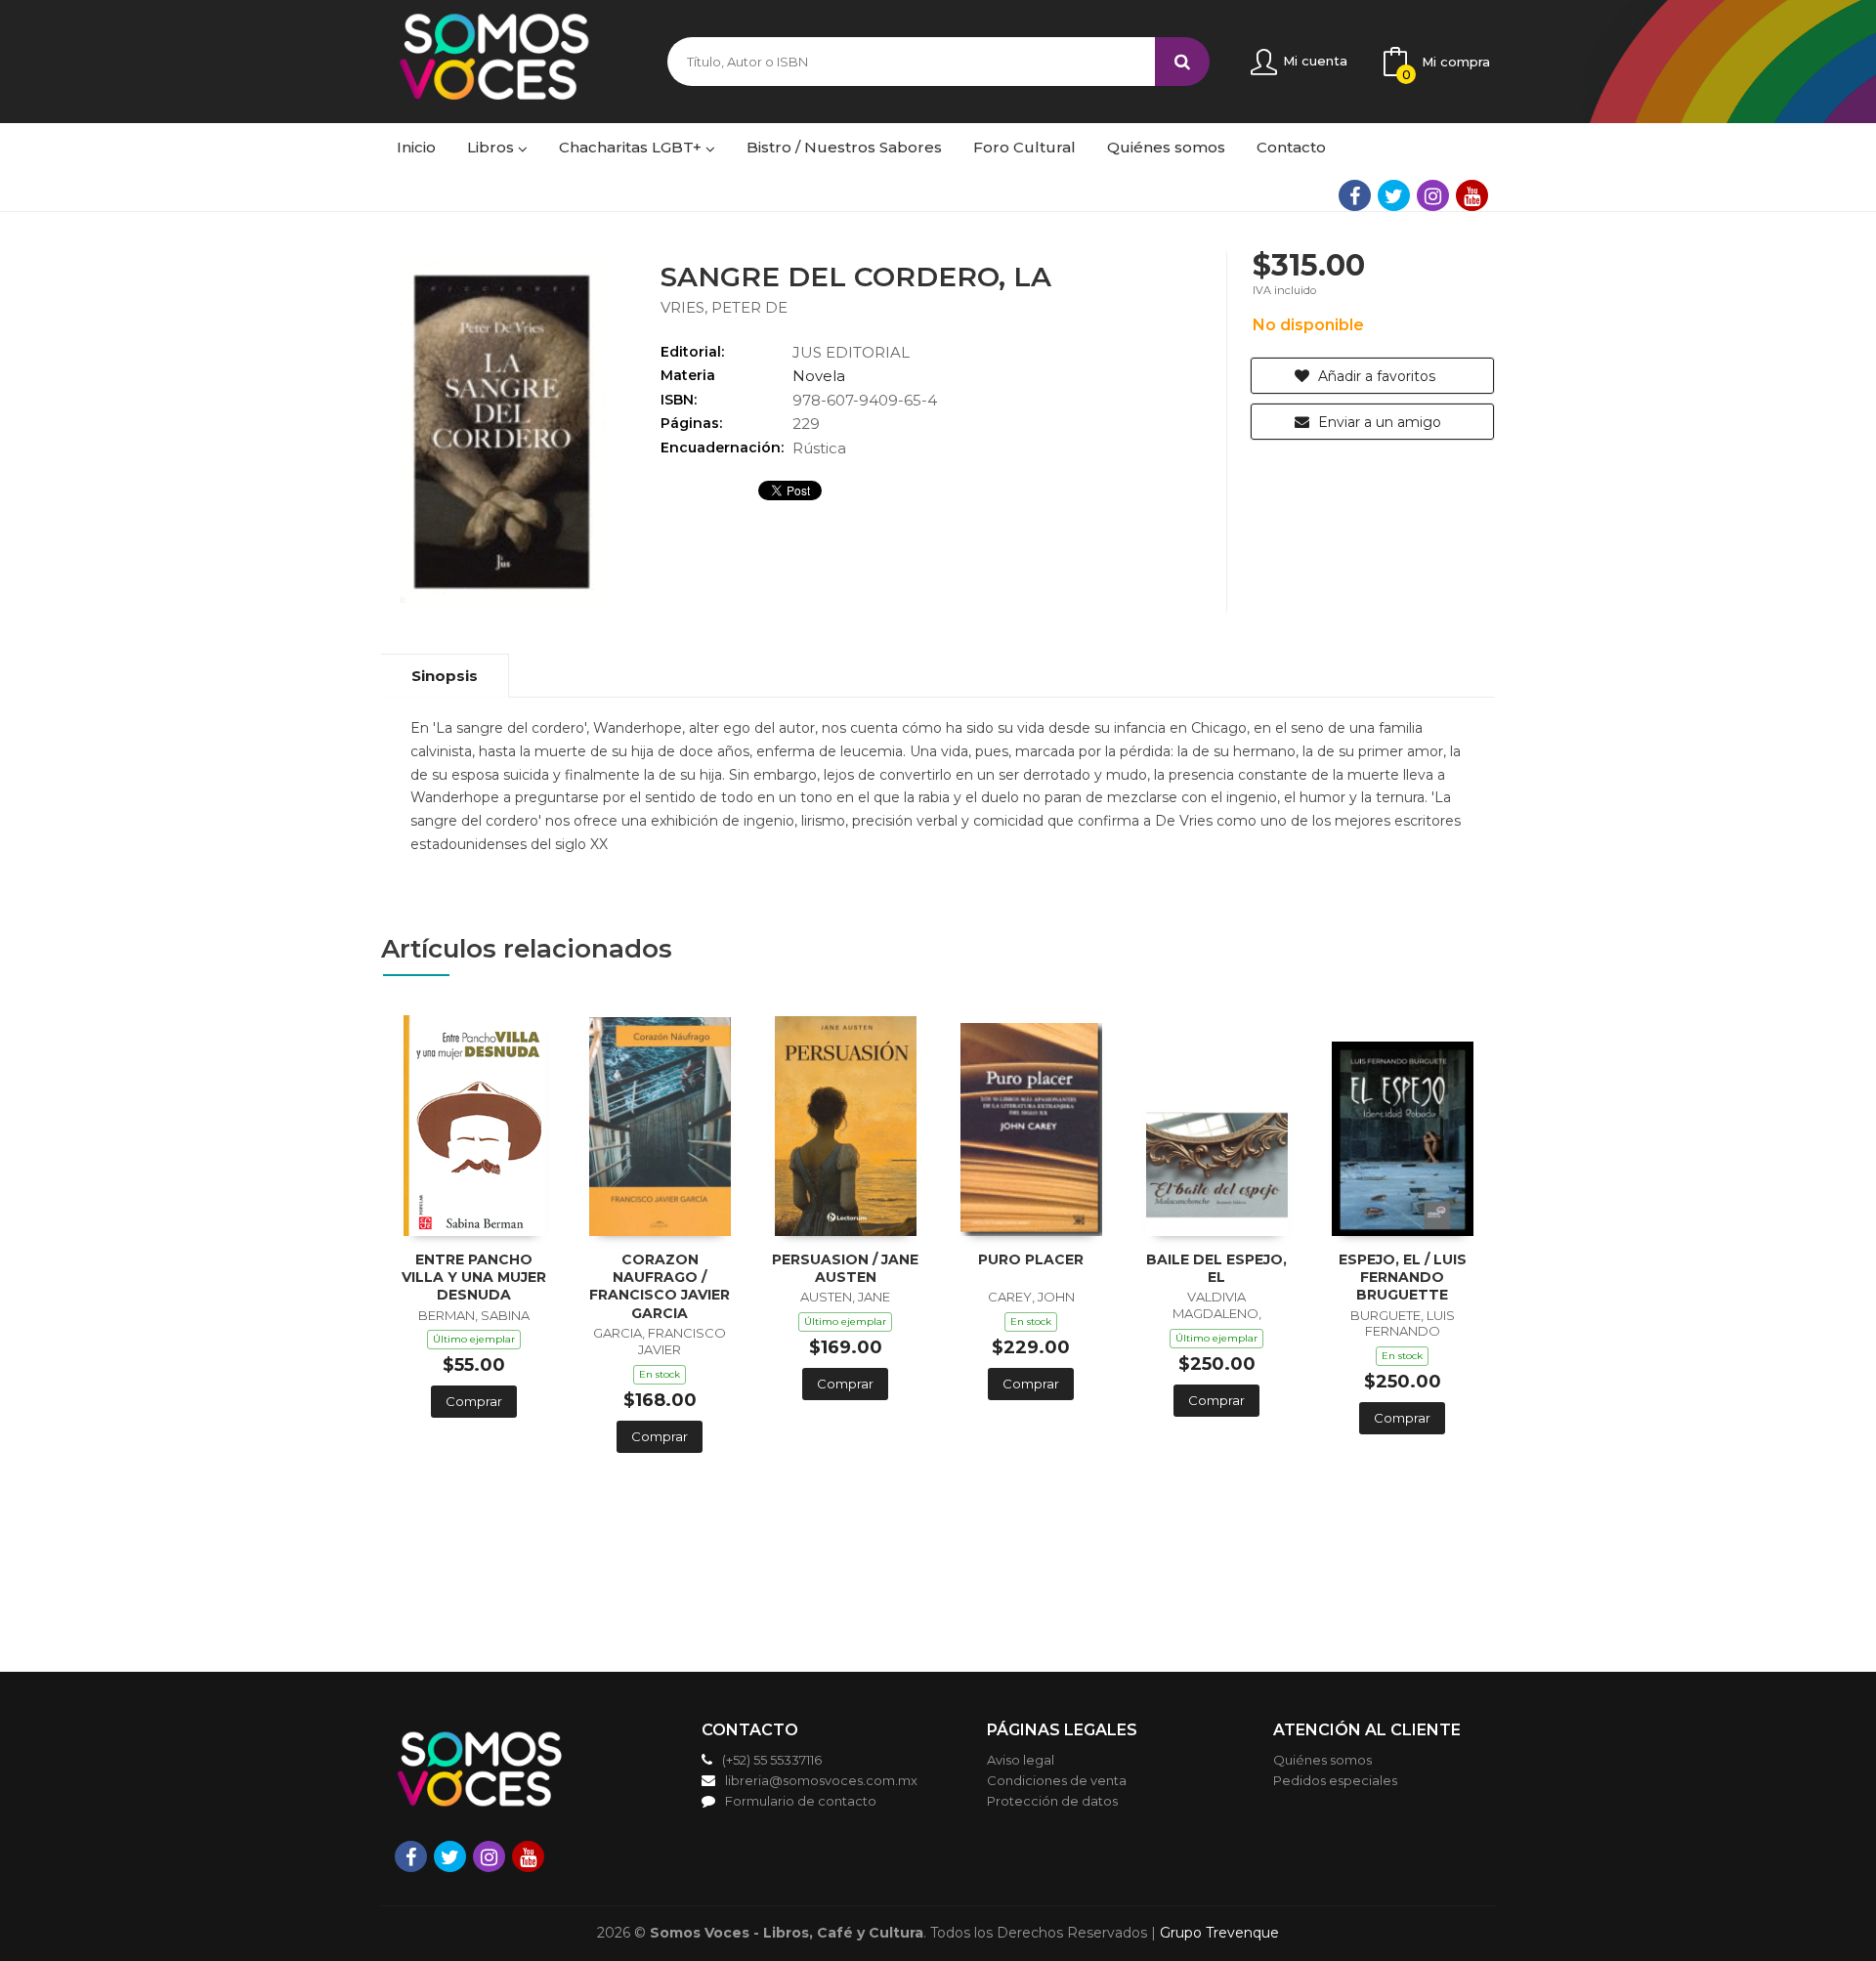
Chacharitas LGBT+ (632, 147)
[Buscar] (1182, 62)
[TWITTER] (1394, 195)
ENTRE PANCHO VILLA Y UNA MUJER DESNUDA (474, 1277)
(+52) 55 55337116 (772, 1760)
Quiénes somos (1322, 1760)
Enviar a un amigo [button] (1378, 422)
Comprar (474, 1401)
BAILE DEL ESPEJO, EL (1216, 1268)
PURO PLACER (1031, 1259)
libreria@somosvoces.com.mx (821, 1780)
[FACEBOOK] (1355, 195)
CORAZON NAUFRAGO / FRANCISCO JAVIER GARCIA (660, 1286)
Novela (819, 376)
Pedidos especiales (1335, 1780)
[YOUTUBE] (1472, 195)
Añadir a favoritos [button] (1375, 376)
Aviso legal (1021, 1760)
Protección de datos (1052, 1801)
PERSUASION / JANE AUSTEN (845, 1268)
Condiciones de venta (1057, 1780)
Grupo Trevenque (1219, 1933)
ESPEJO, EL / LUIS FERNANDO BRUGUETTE (1403, 1277)
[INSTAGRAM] (1433, 195)
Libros (492, 147)
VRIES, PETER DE (724, 307)
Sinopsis (445, 676)
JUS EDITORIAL (851, 352)
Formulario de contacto (801, 1801)
